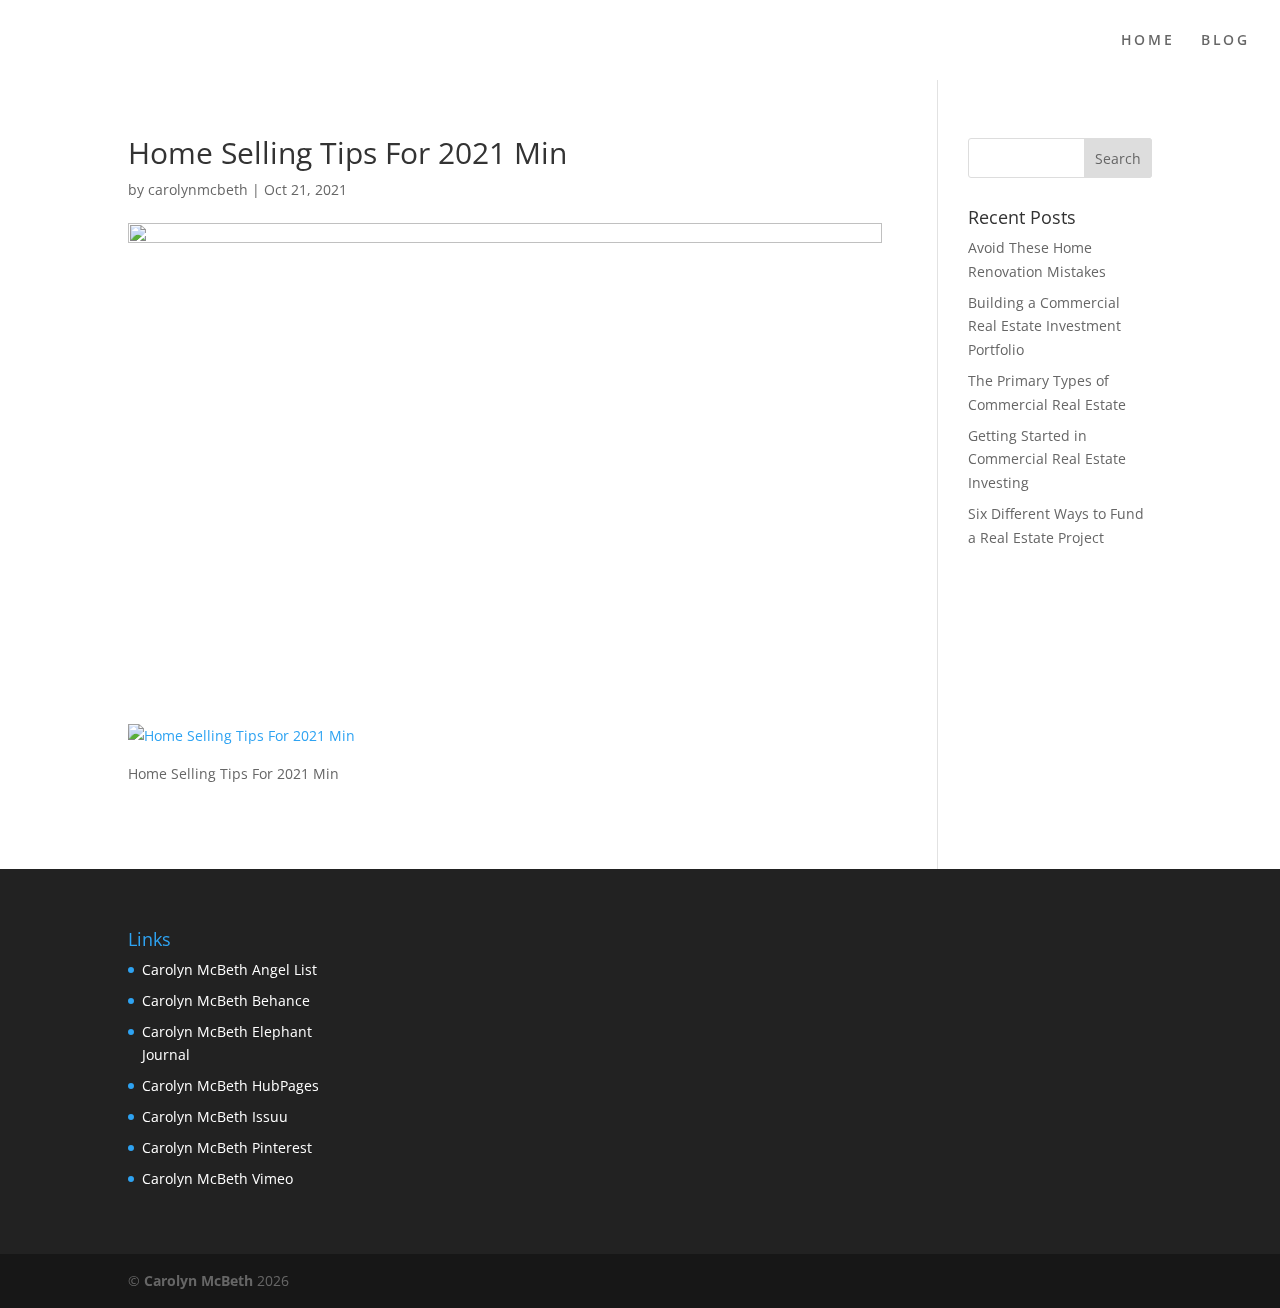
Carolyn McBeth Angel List (229, 969)
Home (1148, 41)
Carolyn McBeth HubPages (230, 1085)
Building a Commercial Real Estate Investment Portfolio (1044, 326)
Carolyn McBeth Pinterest (227, 1147)
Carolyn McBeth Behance (226, 1000)
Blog (1225, 41)
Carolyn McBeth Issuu (215, 1116)
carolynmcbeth (198, 189)
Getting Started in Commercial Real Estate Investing (1047, 459)
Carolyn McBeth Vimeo (217, 1178)
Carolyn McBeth (198, 1280)
